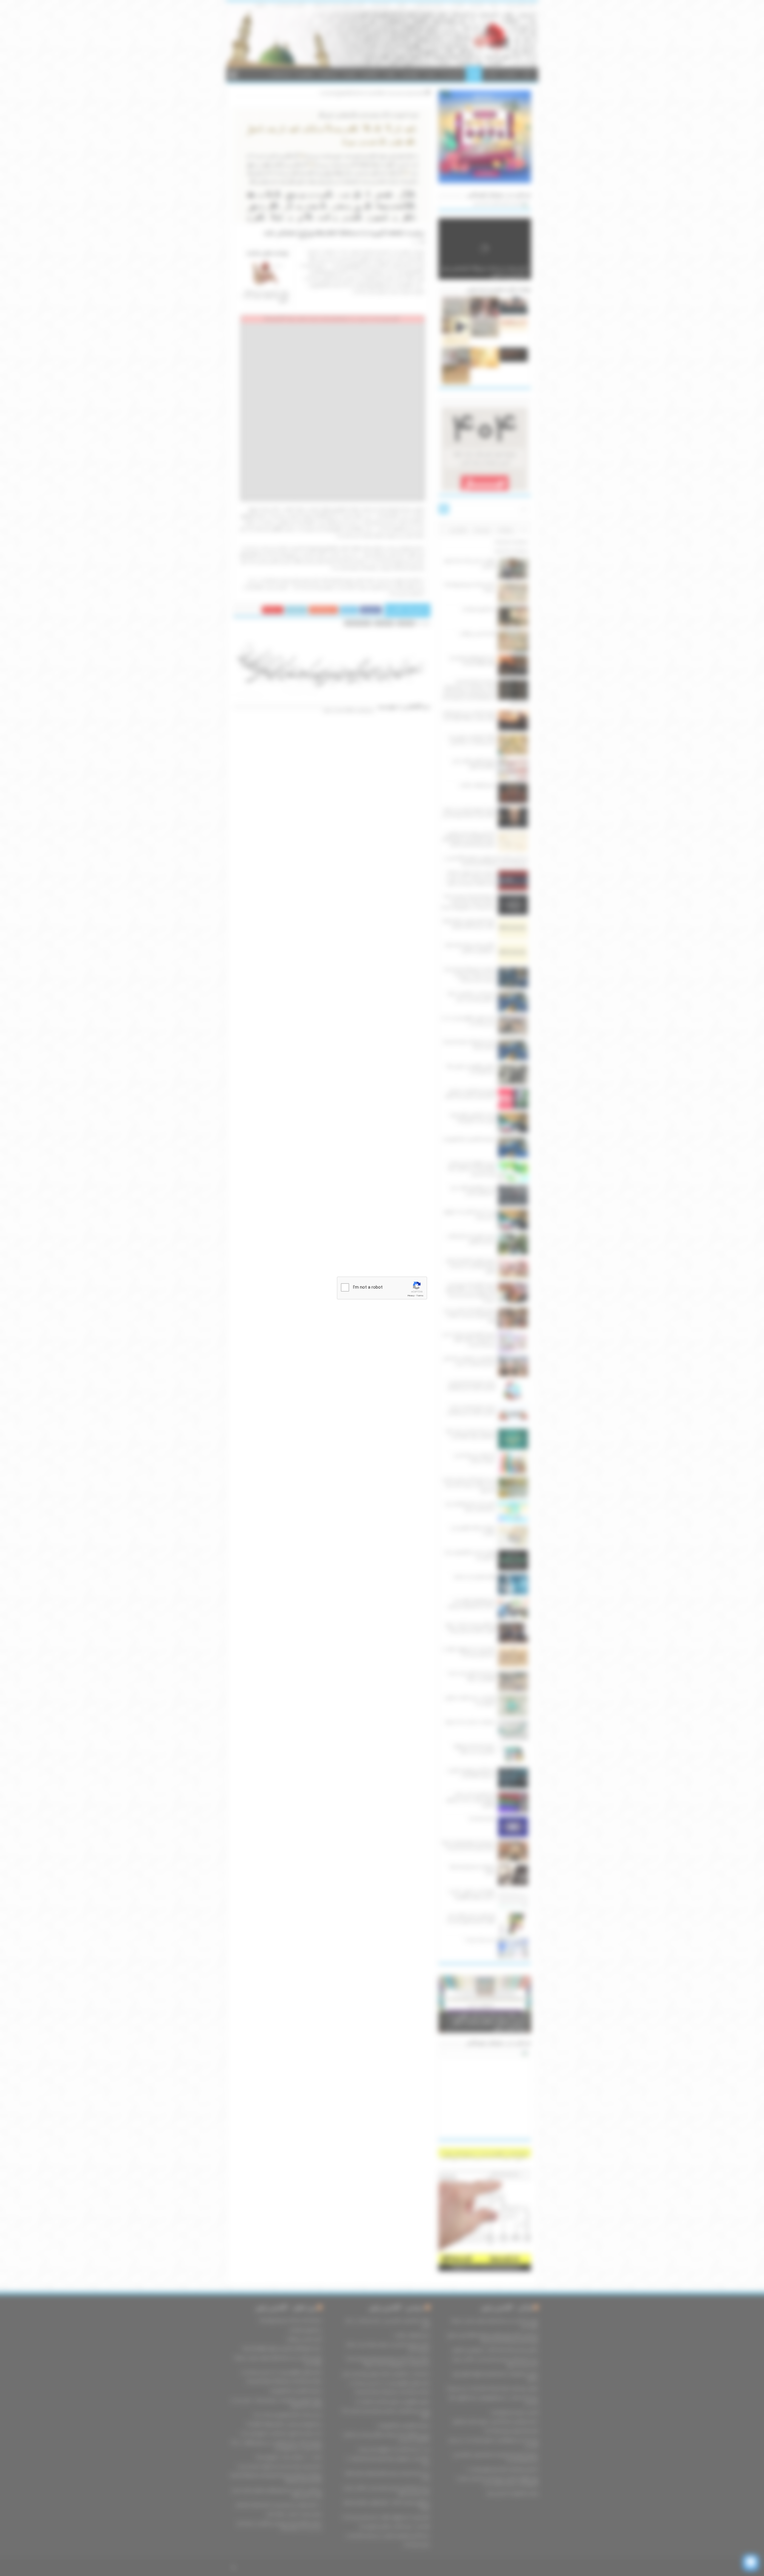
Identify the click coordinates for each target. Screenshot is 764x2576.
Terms (420, 1296)
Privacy (411, 1296)
